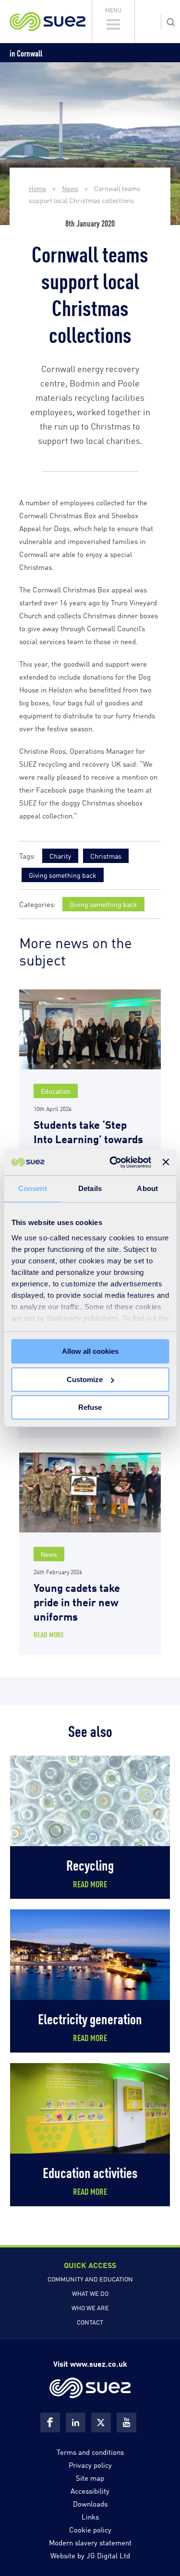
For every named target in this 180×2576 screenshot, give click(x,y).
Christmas (106, 856)
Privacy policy (90, 2464)
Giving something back (63, 875)
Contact (90, 2322)
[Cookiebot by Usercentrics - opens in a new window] (113, 1162)
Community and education (90, 2279)
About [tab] (147, 1188)
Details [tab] (90, 1188)
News (70, 188)
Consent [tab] (33, 1188)
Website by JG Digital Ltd (90, 2555)
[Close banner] (166, 1162)
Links (90, 2516)
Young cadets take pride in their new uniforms (77, 1601)
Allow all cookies (90, 1351)
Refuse (90, 1407)
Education (56, 1091)
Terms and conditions (90, 2451)
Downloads (90, 2503)
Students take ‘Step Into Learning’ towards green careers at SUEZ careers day (88, 1145)
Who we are (90, 2307)
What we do (90, 2293)
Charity (60, 856)
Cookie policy (90, 2529)
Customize (85, 1379)
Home (37, 188)
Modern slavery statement (90, 2542)
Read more (49, 1634)
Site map (90, 2477)
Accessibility (90, 2490)
